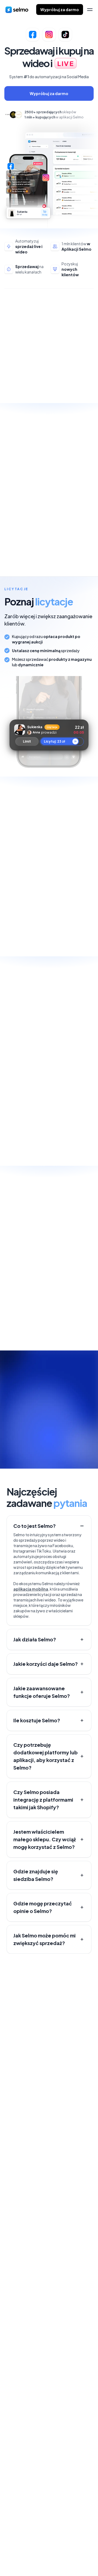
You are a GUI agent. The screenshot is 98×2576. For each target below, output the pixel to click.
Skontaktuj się (26, 2013)
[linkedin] (19, 2558)
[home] (17, 10)
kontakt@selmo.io (25, 2492)
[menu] (90, 10)
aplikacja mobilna (31, 1589)
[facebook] (8, 2558)
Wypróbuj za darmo (60, 10)
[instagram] (30, 2558)
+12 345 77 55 (19, 2472)
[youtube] (41, 2558)
